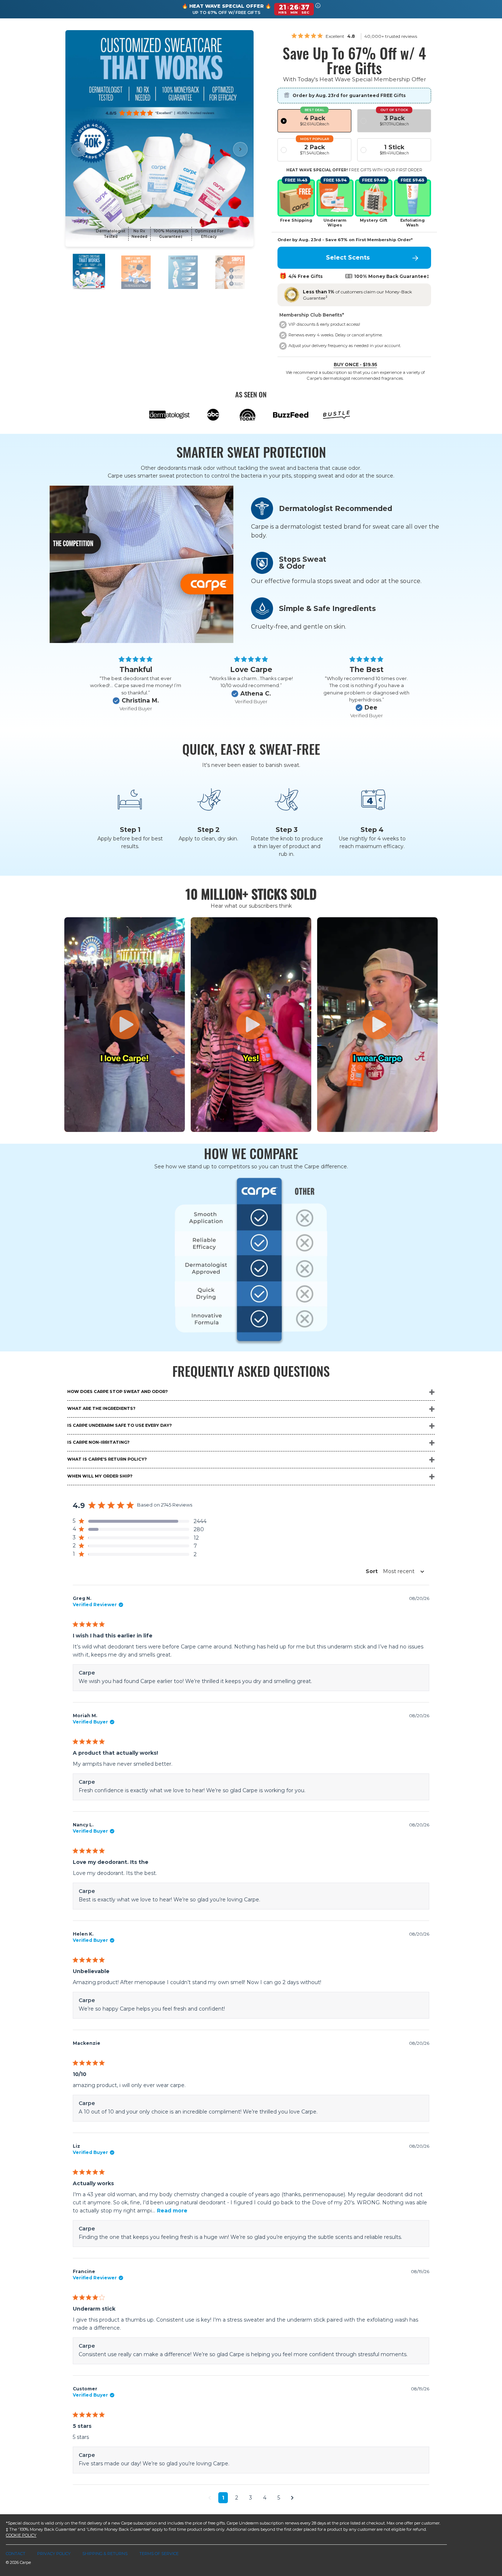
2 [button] (237, 2498)
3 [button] (251, 2498)
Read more (172, 2211)
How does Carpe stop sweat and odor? (117, 1391)
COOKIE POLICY (21, 2535)
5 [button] (279, 2498)
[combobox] (393, 1571)
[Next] (240, 149)
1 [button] (223, 2498)
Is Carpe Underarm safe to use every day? (119, 1425)
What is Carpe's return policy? (107, 1459)
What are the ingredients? (101, 1408)
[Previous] (79, 149)
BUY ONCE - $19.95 (355, 365)
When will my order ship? (100, 1476)
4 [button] (265, 2498)
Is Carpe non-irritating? (98, 1442)
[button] (318, 9)
